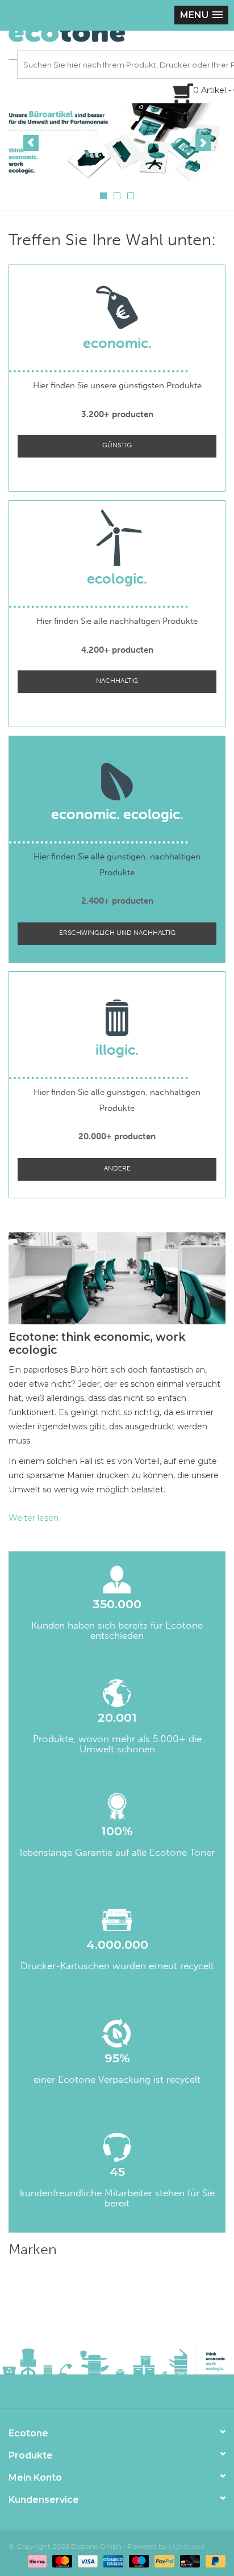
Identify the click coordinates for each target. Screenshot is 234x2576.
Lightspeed (187, 2546)
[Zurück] (31, 143)
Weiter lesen (34, 1518)
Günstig (117, 445)
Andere (117, 1168)
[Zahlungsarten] (36, 2560)
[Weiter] (203, 143)
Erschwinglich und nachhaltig (117, 933)
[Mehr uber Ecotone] (117, 142)
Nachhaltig (117, 681)
